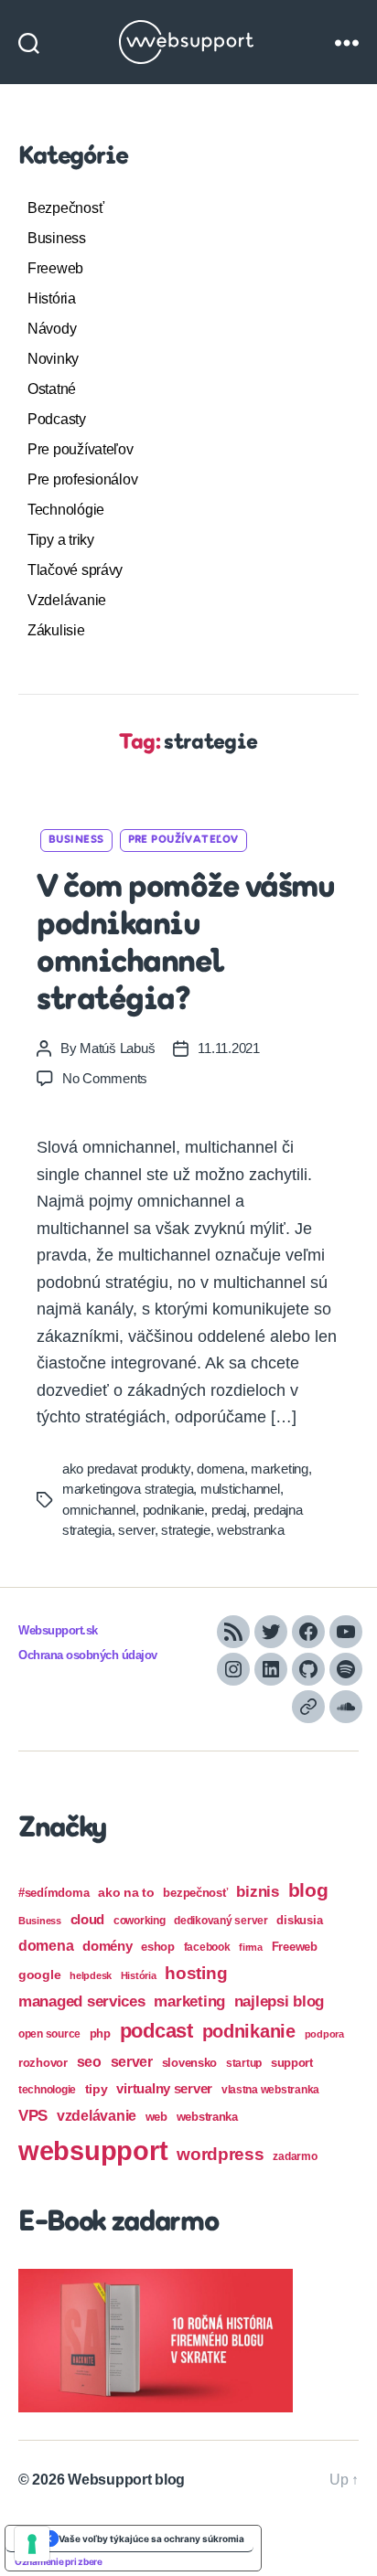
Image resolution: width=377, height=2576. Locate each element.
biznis (257, 1892)
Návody (52, 329)
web (156, 2117)
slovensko (190, 2063)
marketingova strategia (128, 1489)
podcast (156, 2031)
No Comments (105, 1078)
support (292, 2063)
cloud (88, 1920)
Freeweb (55, 268)
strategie (186, 1530)
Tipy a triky (61, 540)
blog (308, 1890)
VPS (33, 2116)
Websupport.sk (58, 1631)
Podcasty (57, 419)
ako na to (126, 1892)
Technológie (66, 510)
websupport (93, 2150)
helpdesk (91, 1975)
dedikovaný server (221, 1921)
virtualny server (164, 2088)
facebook (207, 1947)
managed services (82, 2001)
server (136, 1530)
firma (251, 1947)
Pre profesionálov (82, 479)
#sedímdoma (54, 1893)
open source (49, 2034)
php (100, 2033)
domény (107, 1946)
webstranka (250, 1530)
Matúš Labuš (117, 1048)
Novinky (53, 359)
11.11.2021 (228, 1048)
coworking (140, 1921)
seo (89, 2061)
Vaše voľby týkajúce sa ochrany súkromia (151, 2539)
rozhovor (43, 2063)
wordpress (221, 2154)
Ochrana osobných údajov (88, 1655)
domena (220, 1469)
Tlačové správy (75, 570)
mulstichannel (240, 1489)
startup (244, 2063)
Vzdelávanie (67, 600)
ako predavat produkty (126, 1469)
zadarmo (295, 2156)
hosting (196, 1973)
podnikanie (173, 1510)
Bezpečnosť (65, 208)
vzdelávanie (97, 2116)
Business (57, 238)
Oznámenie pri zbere (59, 2561)
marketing (280, 1469)
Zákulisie (56, 630)
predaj (229, 1510)
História (52, 298)
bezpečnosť (195, 1893)
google (39, 1975)
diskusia (299, 1920)
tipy (97, 2089)
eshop (158, 1947)
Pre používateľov (81, 449)
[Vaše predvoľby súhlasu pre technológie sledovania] (32, 2544)
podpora (324, 2034)
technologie (47, 2090)
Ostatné (52, 389)
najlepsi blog (280, 2001)
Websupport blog (126, 2480)
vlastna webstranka (270, 2090)
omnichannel (99, 1510)
